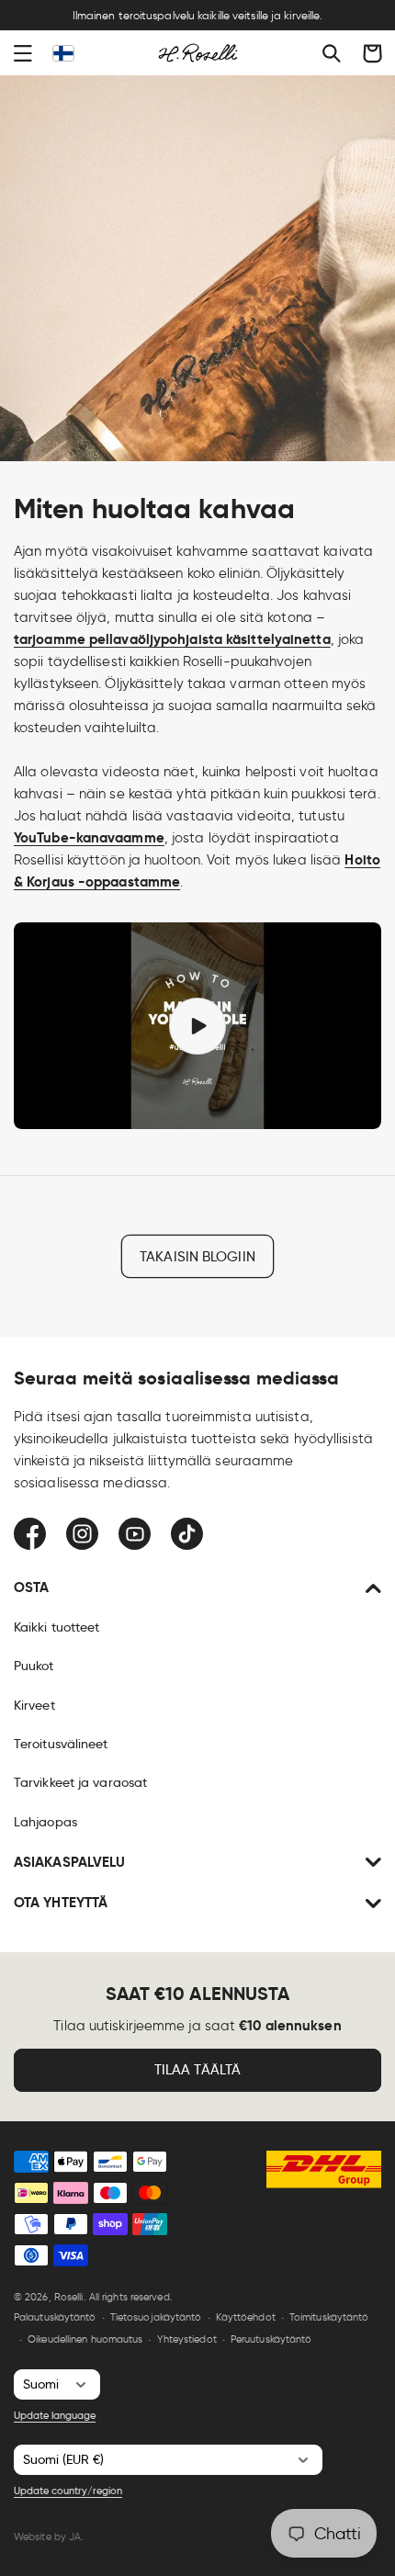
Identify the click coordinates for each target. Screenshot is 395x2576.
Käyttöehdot (246, 2317)
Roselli (69, 2297)
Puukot (34, 1666)
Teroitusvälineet (61, 1744)
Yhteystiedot (187, 2339)
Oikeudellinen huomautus (85, 2339)
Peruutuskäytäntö (271, 2339)
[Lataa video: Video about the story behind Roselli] (197, 1026)
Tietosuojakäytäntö (156, 2317)
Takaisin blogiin (197, 1257)
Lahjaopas (45, 1822)
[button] (23, 53)
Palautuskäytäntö (55, 2317)
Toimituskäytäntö (329, 2317)
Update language (55, 2415)
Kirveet (34, 1705)
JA (75, 2536)
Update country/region (68, 2491)
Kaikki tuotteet (57, 1627)
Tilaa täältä (197, 2070)
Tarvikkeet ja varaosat (80, 1782)
